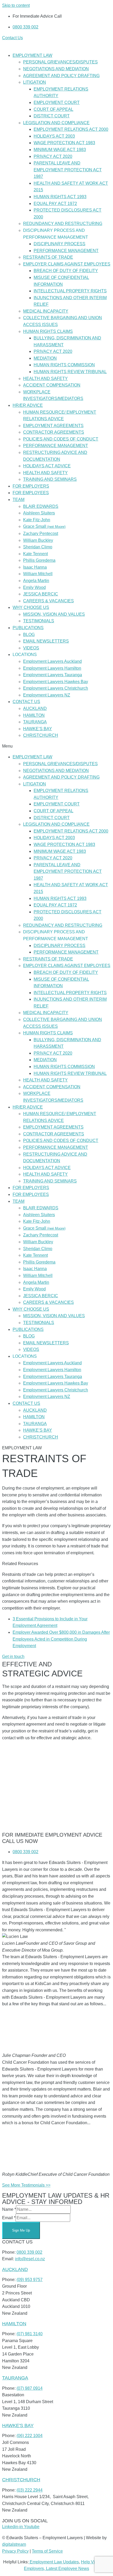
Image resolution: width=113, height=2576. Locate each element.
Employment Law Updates (54, 2562)
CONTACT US (26, 702)
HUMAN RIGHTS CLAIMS (48, 331)
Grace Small (44, 526)
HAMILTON (34, 715)
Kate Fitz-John (37, 520)
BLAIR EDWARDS (41, 506)
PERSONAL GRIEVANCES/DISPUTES (60, 62)
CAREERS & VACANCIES (48, 601)
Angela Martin (36, 581)
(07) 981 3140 (30, 2334)
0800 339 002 (29, 2252)
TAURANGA (35, 722)
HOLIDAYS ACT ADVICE (47, 466)
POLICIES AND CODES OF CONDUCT (61, 439)
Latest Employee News (68, 2569)
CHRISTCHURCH (41, 735)
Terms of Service (47, 2551)
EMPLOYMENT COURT (57, 102)
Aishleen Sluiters (39, 513)
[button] (56, 746)
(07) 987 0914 (30, 2388)
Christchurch (21, 2480)
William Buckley (38, 540)
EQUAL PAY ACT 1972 (55, 204)
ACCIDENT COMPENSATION (52, 385)
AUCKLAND (35, 708)
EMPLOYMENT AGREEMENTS (53, 426)
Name (9, 2209)
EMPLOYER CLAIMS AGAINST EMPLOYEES (67, 264)
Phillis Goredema (39, 560)
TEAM (19, 500)
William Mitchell (38, 574)
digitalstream (14, 2544)
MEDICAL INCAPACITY (46, 311)
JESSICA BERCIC (41, 594)
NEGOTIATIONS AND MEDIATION (56, 69)
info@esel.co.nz (30, 2259)
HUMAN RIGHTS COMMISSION (64, 365)
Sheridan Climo (38, 547)
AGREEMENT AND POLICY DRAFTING (61, 76)
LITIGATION (35, 82)
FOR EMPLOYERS (31, 486)
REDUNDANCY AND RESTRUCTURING (63, 224)
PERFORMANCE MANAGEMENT (66, 251)
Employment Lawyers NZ (47, 695)
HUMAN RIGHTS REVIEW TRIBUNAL (70, 372)
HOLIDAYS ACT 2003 (54, 136)
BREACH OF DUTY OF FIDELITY (66, 271)
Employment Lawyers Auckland (52, 661)
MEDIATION (45, 358)
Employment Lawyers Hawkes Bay (56, 682)
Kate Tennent (35, 554)
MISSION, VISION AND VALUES (54, 614)
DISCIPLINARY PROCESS (60, 244)
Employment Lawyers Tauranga (53, 675)
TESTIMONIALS (39, 621)
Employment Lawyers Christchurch (56, 688)
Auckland (15, 2269)
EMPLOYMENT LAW (32, 55)
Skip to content (16, 5)
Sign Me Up (21, 2230)
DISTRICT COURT (52, 116)
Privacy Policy (15, 2551)
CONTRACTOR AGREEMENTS (54, 432)
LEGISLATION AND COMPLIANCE (56, 123)
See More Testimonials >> (26, 2185)
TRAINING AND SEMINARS (50, 479)
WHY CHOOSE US (31, 607)
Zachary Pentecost (41, 533)
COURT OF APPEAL (53, 109)
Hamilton (14, 2324)
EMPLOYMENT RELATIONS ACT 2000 (71, 129)
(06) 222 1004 (30, 2436)
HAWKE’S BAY (38, 729)
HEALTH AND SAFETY (45, 379)
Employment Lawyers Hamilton (52, 668)
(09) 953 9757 (30, 2280)
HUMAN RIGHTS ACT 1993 (60, 197)
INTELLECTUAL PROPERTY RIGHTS (70, 291)
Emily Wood (34, 587)
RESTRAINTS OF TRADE (48, 257)
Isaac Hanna (35, 567)
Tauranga (15, 2378)
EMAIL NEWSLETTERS (46, 641)
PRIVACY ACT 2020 (53, 156)
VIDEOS (31, 648)
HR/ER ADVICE (28, 405)
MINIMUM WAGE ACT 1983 (60, 150)
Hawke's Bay (18, 2425)
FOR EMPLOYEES (31, 493)
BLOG (29, 635)
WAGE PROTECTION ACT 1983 (64, 143)
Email (9, 2218)
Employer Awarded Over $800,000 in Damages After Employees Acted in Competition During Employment (61, 1639)
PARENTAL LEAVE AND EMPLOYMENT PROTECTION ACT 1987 (68, 170)
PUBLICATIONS (28, 628)
